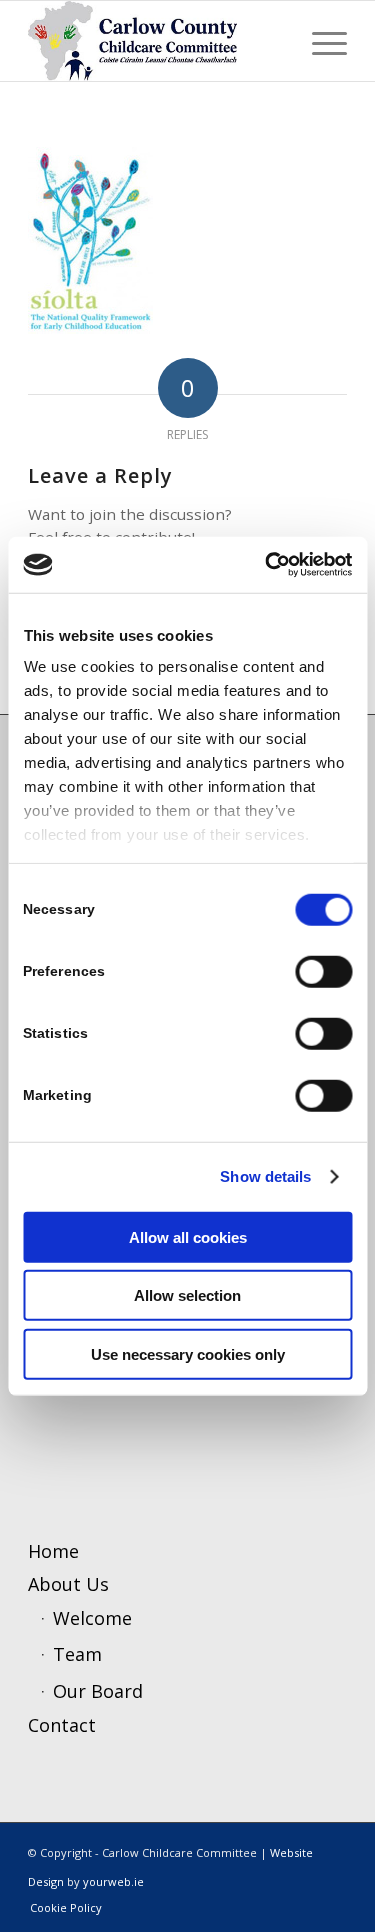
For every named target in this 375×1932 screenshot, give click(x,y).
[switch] (323, 971)
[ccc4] (155, 41)
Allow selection (187, 1295)
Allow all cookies (188, 1236)
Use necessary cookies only (188, 1353)
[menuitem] (319, 41)
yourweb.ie (113, 1881)
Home (53, 1551)
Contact (62, 1725)
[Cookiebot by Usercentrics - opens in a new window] (267, 565)
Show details (265, 1176)
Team (77, 1654)
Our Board (98, 1691)
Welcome (92, 1618)
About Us (68, 1584)
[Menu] (319, 41)
